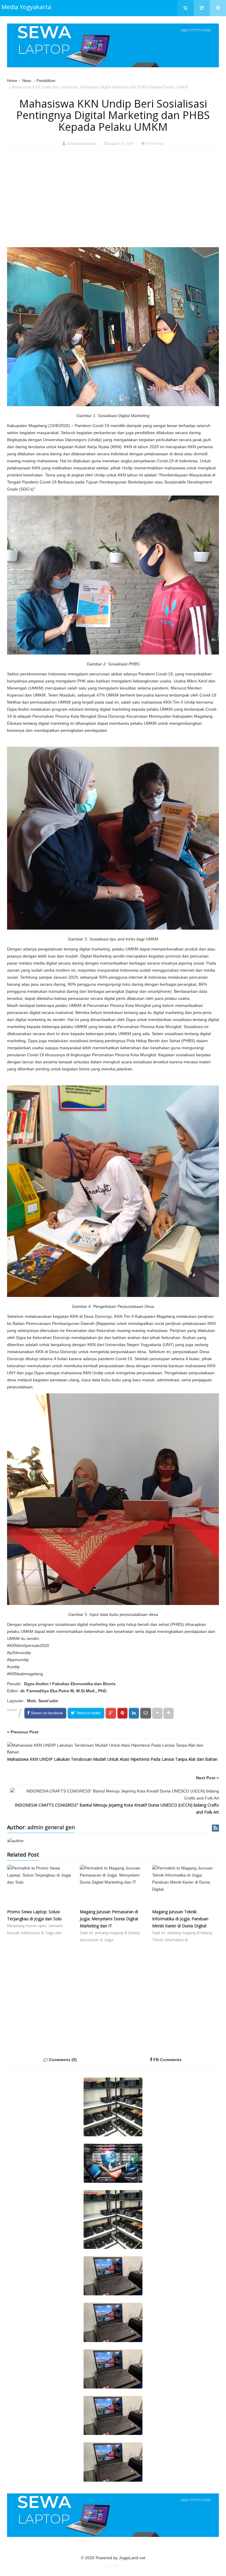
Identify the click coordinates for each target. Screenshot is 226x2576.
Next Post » (207, 1778)
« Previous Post (23, 1732)
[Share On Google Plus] (111, 1713)
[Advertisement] (113, 199)
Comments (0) (62, 2060)
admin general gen (82, 144)
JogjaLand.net (132, 2558)
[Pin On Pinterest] (122, 1713)
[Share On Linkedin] (134, 1713)
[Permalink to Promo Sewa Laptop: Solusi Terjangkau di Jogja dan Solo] (40, 1887)
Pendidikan (46, 81)
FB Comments (167, 2060)
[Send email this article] (146, 1713)
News (27, 81)
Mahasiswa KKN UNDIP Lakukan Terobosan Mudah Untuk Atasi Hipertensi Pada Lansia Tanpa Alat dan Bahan (112, 1759)
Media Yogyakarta (26, 7)
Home (12, 81)
